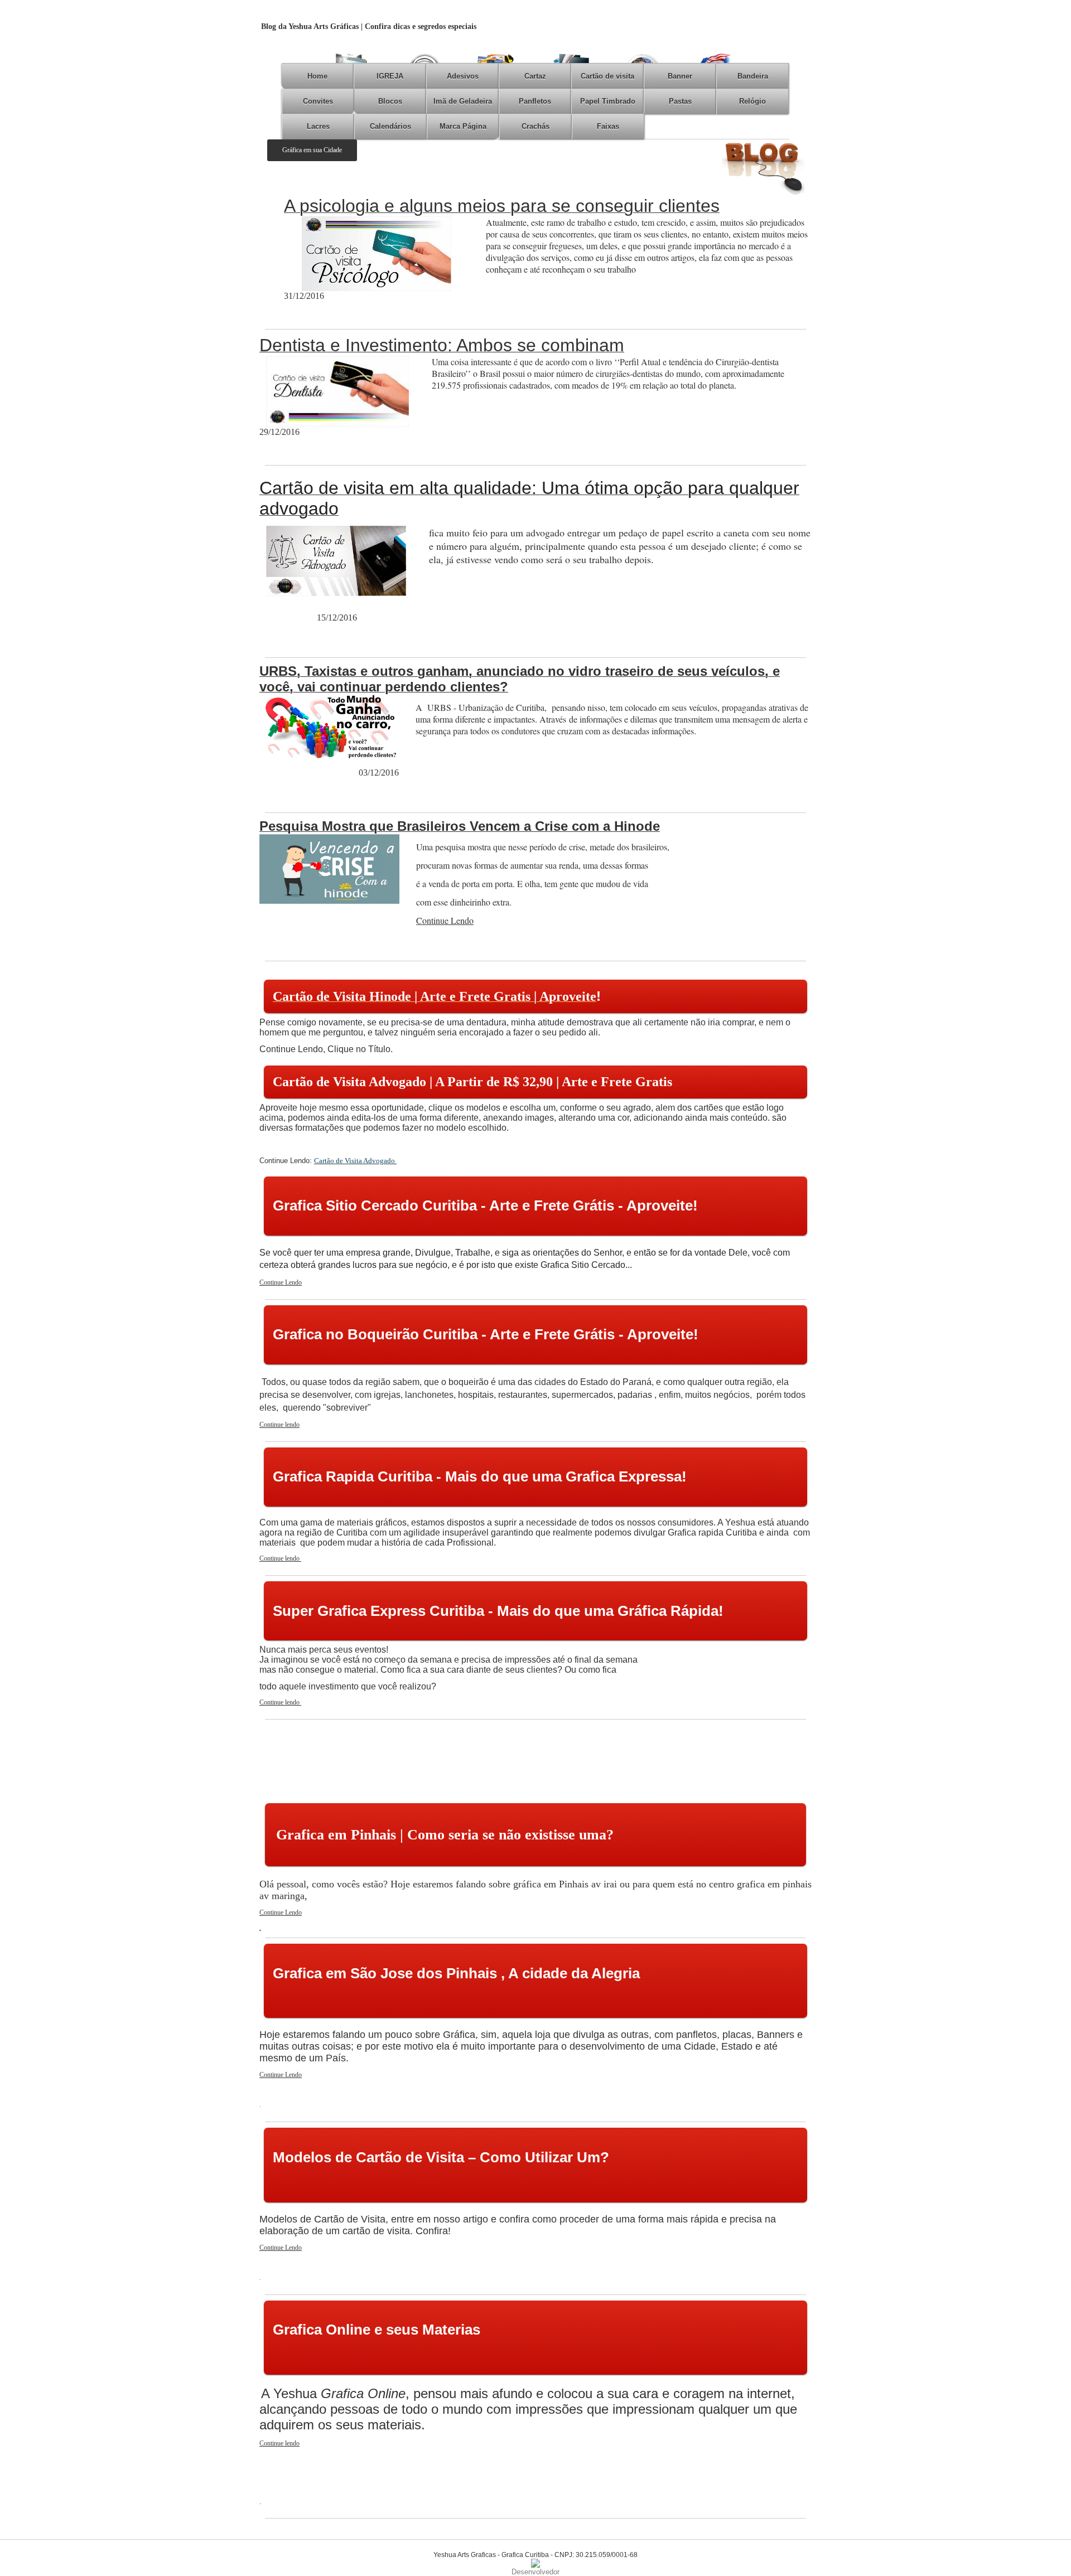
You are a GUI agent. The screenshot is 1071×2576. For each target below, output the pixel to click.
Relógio (752, 101)
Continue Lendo (281, 1282)
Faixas (608, 126)
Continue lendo (279, 1425)
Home (317, 76)
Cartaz (535, 76)
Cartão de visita (607, 76)
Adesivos (463, 76)
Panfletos (535, 101)
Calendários (390, 126)
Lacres (318, 126)
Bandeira (753, 76)
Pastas (680, 101)
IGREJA (390, 76)
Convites (318, 101)
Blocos (390, 101)
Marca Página (463, 126)
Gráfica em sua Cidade (312, 150)
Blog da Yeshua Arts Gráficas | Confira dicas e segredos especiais (369, 26)
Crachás (535, 126)
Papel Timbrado (608, 101)
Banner (680, 76)
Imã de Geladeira (463, 101)
